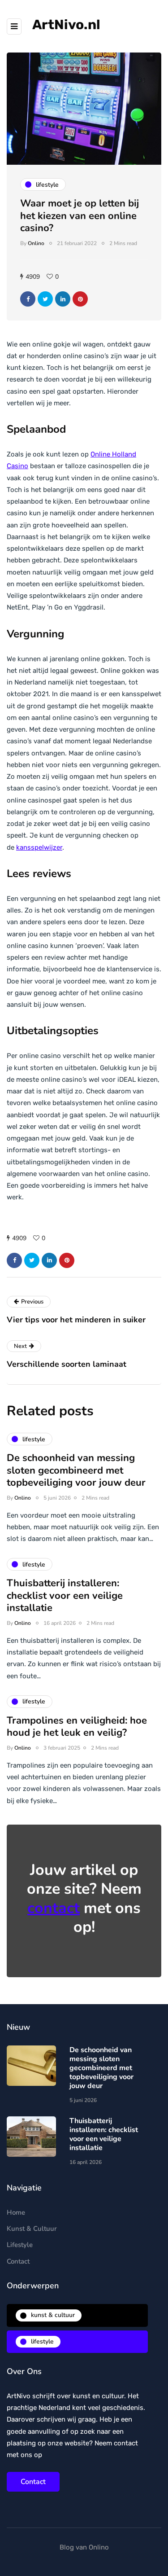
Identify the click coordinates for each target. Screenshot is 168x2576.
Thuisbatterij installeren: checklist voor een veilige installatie (65, 1595)
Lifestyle (20, 2245)
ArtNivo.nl (66, 25)
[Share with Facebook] (28, 299)
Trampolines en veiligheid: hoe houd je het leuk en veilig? (77, 1727)
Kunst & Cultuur (32, 2229)
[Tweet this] (45, 299)
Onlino (36, 243)
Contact (18, 2261)
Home (16, 2212)
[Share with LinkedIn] (63, 299)
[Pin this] (80, 299)
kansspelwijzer (39, 847)
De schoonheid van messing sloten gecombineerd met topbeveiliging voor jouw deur (76, 1470)
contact (54, 1908)
